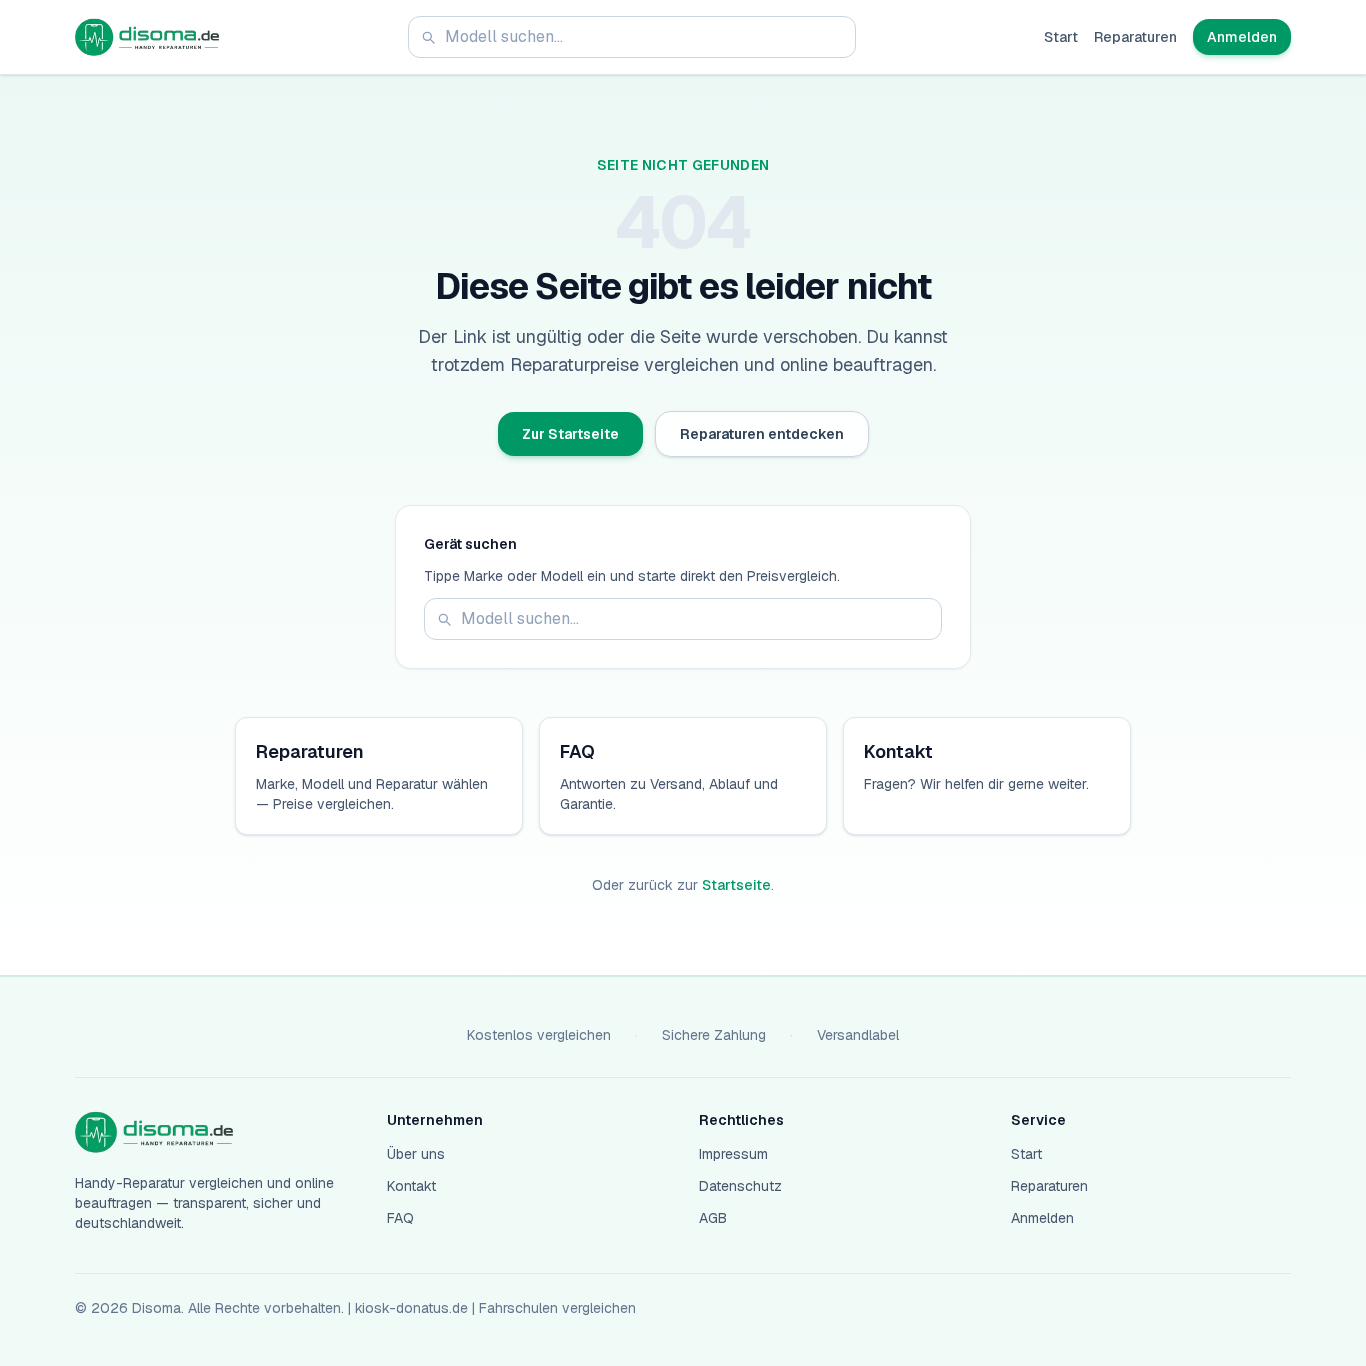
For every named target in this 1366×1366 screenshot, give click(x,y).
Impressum (733, 1154)
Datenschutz (740, 1186)
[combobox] (632, 37)
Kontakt (411, 1186)
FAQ (400, 1218)
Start (1061, 37)
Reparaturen (1135, 37)
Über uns (416, 1154)
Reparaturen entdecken (762, 434)
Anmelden (1242, 37)
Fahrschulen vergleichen (557, 1308)
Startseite (736, 885)
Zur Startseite (570, 434)
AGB (713, 1218)
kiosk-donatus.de (411, 1308)
